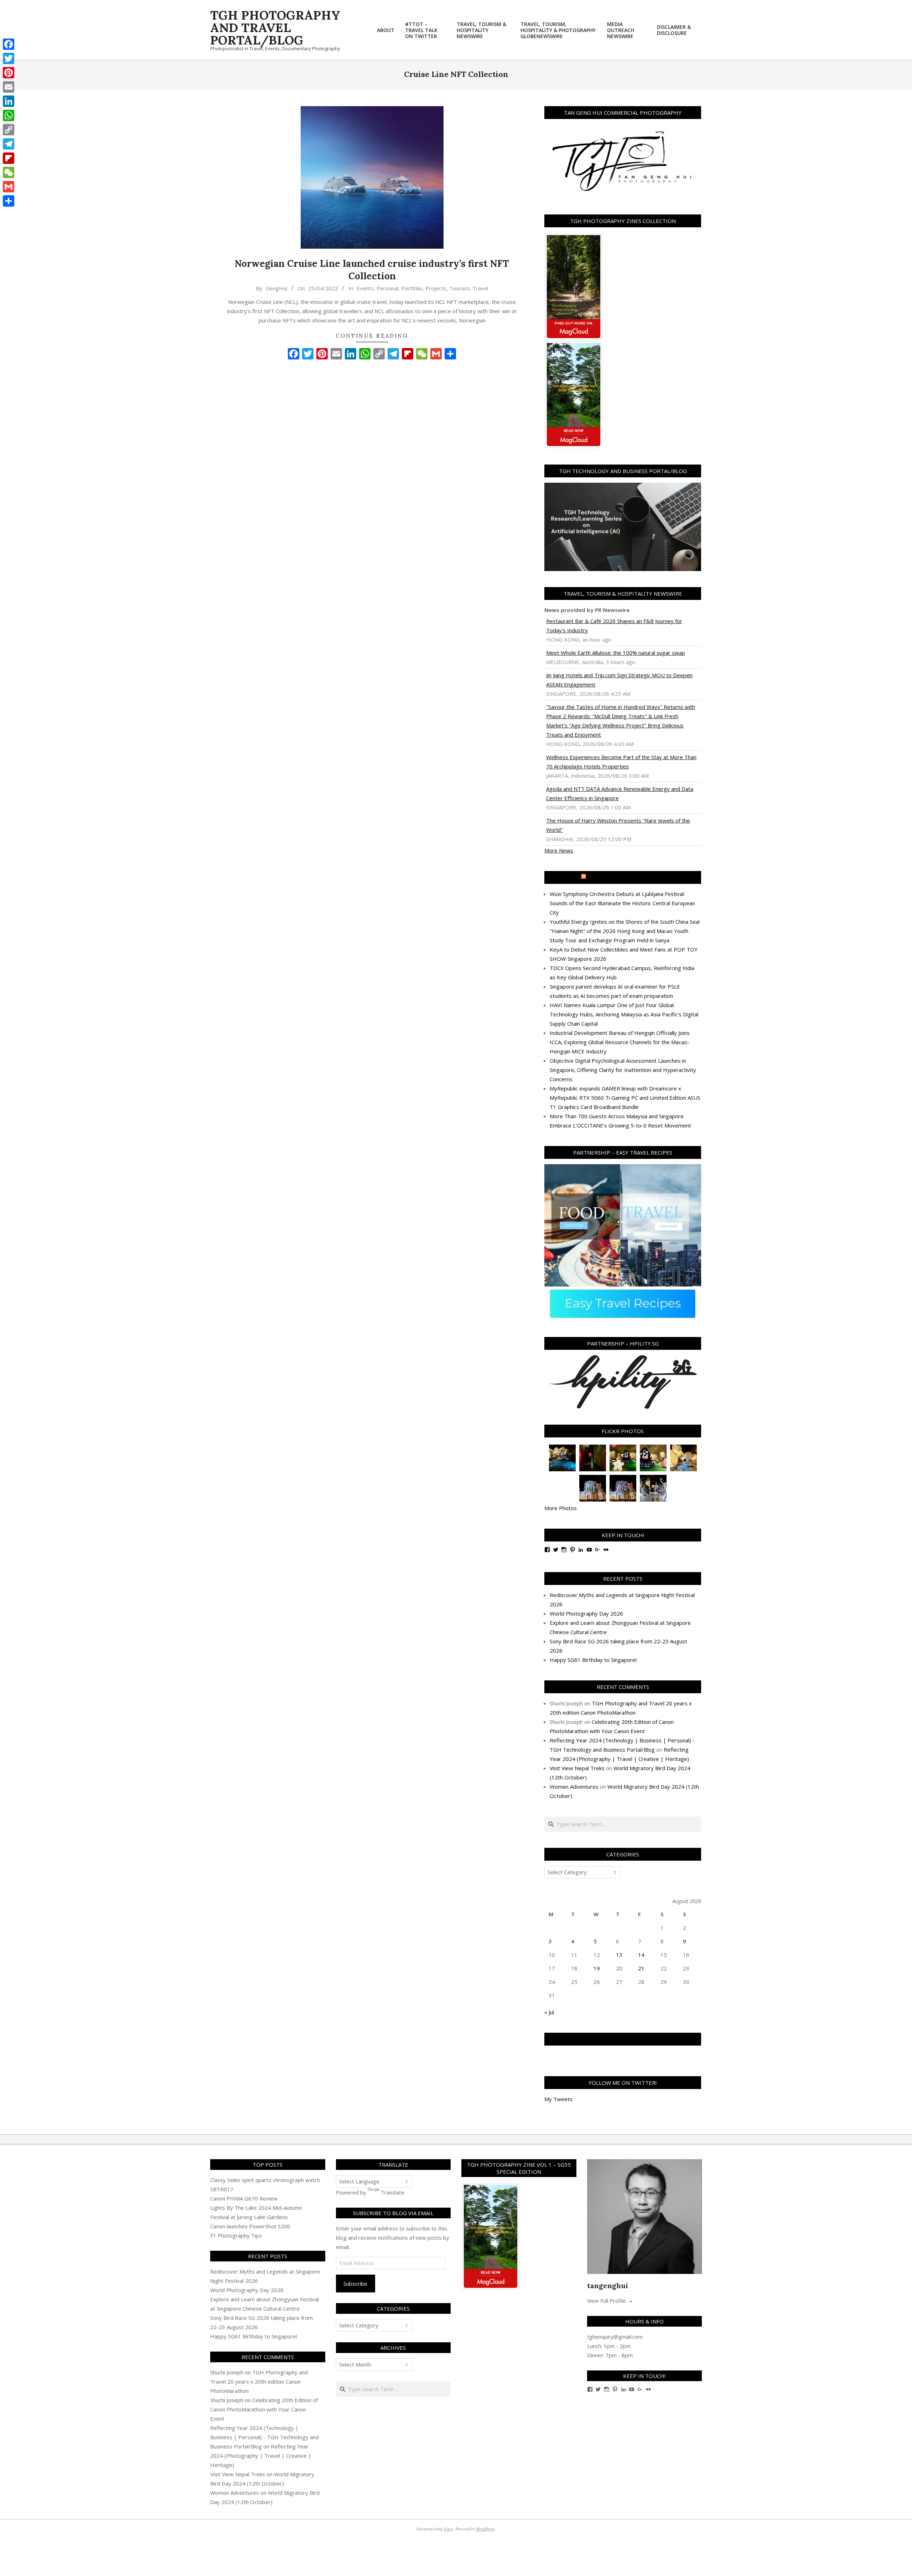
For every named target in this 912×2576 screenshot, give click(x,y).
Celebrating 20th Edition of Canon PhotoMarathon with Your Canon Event (264, 2409)
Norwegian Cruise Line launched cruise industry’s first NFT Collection (372, 270)
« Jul (549, 2012)
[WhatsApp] (9, 115)
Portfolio (412, 288)
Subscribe (355, 2284)
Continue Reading (372, 336)
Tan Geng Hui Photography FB (623, 2039)
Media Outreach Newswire (626, 877)
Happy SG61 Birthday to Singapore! (593, 1660)
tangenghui (608, 2285)
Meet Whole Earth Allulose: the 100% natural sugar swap (616, 653)
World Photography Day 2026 (586, 1613)
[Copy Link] (9, 130)
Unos (449, 2529)
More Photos (561, 1508)
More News (559, 850)
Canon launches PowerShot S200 (250, 2226)
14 (641, 1955)
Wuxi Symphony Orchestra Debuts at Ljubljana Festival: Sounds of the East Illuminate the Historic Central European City (622, 903)
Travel (480, 288)
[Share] (9, 201)
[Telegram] (9, 144)
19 (597, 1968)
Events (365, 288)
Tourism (459, 288)
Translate (393, 2192)
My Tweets (558, 2099)
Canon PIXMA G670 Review (244, 2198)
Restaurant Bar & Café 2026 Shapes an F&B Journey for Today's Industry (614, 626)
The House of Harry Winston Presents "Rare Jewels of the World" (618, 825)
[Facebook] (9, 44)
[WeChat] (9, 172)
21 (641, 1968)
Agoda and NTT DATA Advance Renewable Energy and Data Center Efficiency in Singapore (620, 793)
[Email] (9, 87)
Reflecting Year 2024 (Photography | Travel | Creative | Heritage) (261, 2456)
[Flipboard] (9, 158)
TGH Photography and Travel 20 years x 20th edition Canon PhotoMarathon (259, 2381)
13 (619, 1955)
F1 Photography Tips (236, 2235)
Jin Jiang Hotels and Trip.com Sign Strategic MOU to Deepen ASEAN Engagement (619, 680)
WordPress (485, 2529)
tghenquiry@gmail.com (615, 2337)
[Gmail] (9, 187)
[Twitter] (9, 58)
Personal (387, 288)
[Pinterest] (9, 73)
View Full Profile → (610, 2301)
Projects (436, 288)
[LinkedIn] (9, 101)
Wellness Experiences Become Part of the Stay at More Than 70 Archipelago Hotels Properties (621, 762)
